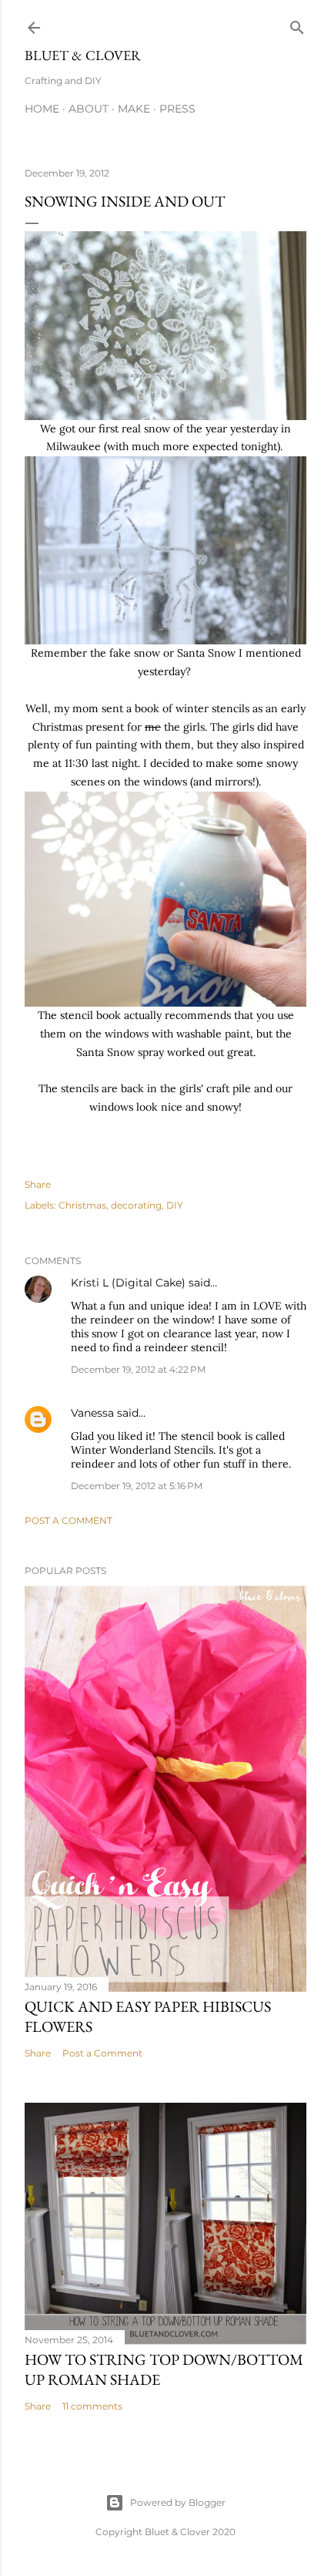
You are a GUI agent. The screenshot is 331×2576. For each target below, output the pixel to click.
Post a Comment (69, 1520)
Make (134, 109)
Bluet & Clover (83, 55)
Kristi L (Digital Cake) (128, 1283)
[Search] (297, 24)
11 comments (92, 2406)
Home (42, 109)
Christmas (82, 1205)
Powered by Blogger (178, 2502)
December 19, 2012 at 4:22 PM (138, 1369)
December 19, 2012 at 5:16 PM (137, 1486)
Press (177, 109)
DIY (175, 1205)
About (89, 109)
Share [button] (38, 1184)
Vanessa (92, 1413)
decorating (136, 1205)
